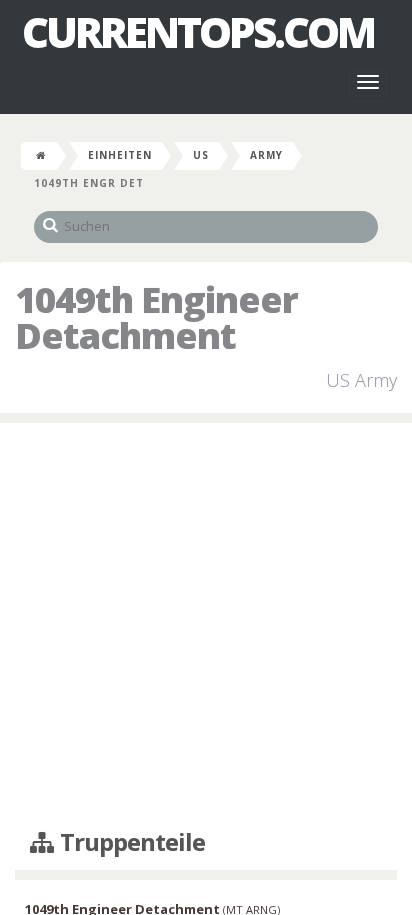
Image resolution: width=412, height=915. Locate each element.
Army (266, 155)
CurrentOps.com (198, 32)
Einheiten (120, 155)
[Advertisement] (206, 626)
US (201, 155)
